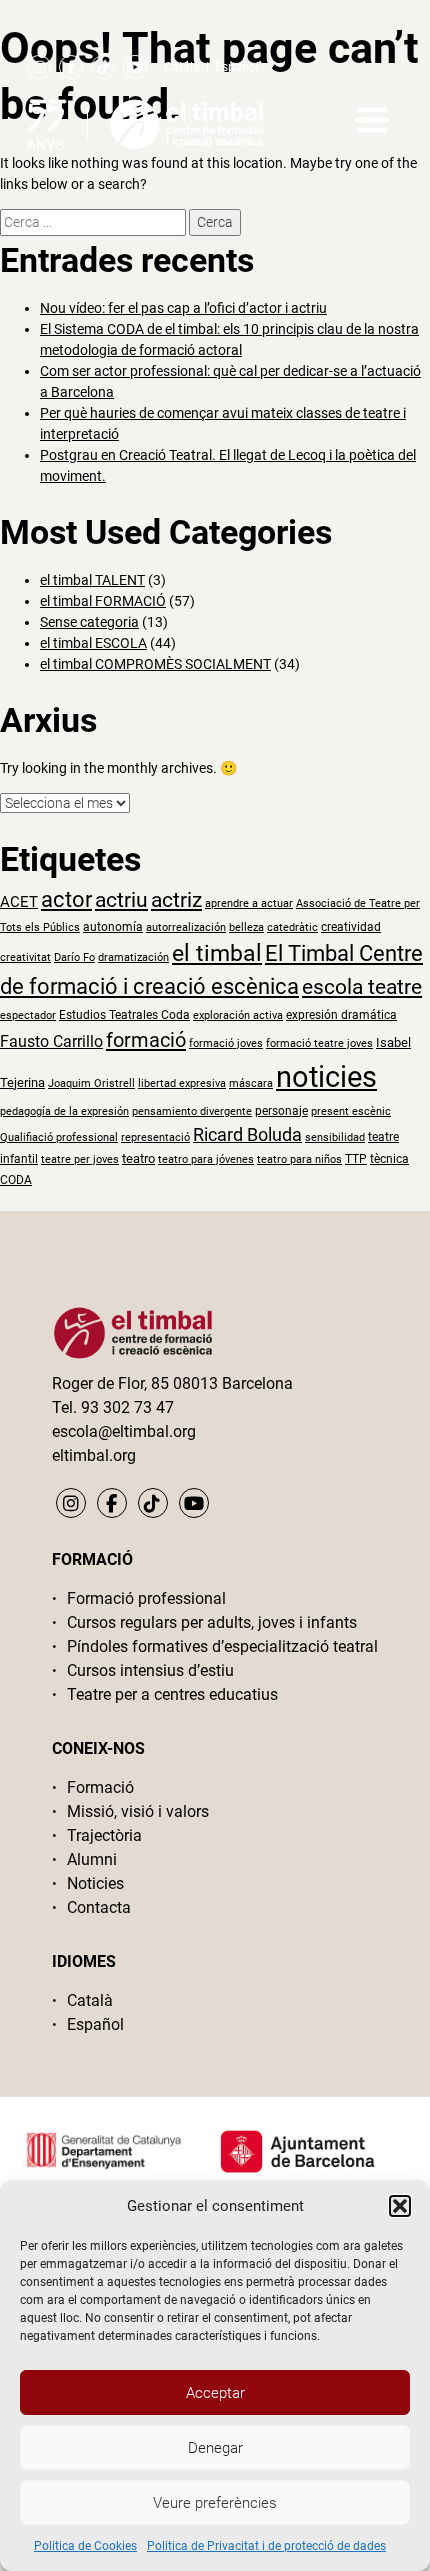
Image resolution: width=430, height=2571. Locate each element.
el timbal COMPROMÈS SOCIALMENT (155, 664)
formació (146, 1040)
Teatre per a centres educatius (172, 1694)
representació (155, 1137)
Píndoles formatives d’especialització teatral (222, 1646)
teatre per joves (80, 1159)
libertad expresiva (182, 1083)
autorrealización (186, 927)
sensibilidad (335, 1137)
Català (182, 67)
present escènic (351, 1111)
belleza (246, 927)
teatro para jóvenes (206, 1159)
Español (237, 67)
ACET (19, 902)
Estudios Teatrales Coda (124, 1015)
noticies (326, 1077)
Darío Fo (74, 957)
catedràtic (292, 927)
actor (66, 899)
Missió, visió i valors (138, 1811)
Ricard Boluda (247, 1134)
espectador (28, 1015)
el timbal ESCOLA (93, 643)
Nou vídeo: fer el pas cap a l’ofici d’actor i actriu (183, 308)
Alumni (92, 1859)
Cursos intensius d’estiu (150, 1670)
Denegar (215, 2448)
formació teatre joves (319, 1043)
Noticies (95, 1883)
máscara (251, 1083)
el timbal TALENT (92, 580)
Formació (100, 1787)
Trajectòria (104, 1835)
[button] (400, 2206)
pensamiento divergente (192, 1111)
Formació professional (146, 1598)
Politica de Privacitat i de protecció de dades (266, 2546)
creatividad (351, 927)
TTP (356, 1159)
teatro (138, 1158)
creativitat (25, 957)
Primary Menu (372, 120)
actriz (176, 900)
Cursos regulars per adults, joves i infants (212, 1622)
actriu (121, 899)
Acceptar (215, 2393)
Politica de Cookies (85, 2546)
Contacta (99, 1907)
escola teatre (362, 987)
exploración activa (238, 1015)
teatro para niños (299, 1159)
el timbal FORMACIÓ (103, 601)
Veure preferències (215, 2503)
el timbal (217, 953)
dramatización (133, 957)
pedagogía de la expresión (64, 1111)
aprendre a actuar (249, 903)
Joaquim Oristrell (91, 1083)
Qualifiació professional (59, 1137)
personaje (281, 1111)
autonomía (113, 927)
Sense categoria (89, 622)
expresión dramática (341, 1015)
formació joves (226, 1043)
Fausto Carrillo (51, 1041)
